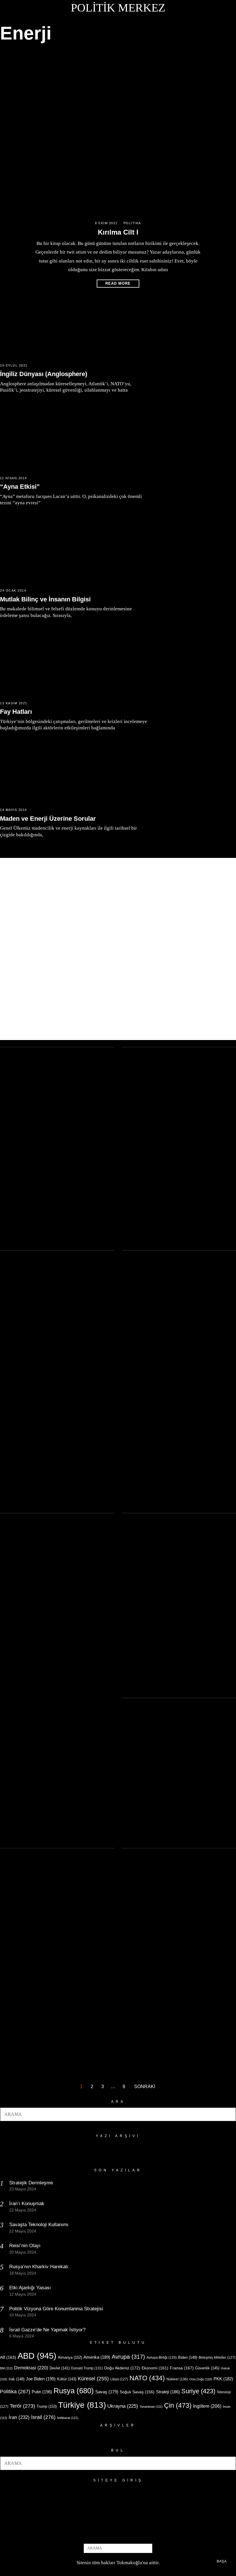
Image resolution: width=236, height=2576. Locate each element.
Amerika (97, 2357)
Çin (178, 2405)
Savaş (107, 2392)
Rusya (74, 2391)
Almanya (70, 2357)
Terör (22, 2406)
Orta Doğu (201, 2379)
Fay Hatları (16, 712)
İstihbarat (68, 2418)
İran (19, 2417)
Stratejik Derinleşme (31, 2183)
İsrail (43, 2417)
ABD (37, 2356)
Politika (132, 223)
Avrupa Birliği (162, 2358)
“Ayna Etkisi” (20, 487)
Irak (17, 2379)
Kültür (67, 2379)
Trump (47, 2406)
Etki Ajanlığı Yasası (30, 2288)
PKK (223, 2379)
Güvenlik (207, 2368)
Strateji (168, 2392)
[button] (229, 2114)
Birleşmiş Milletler (217, 2358)
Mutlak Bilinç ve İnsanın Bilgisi (45, 599)
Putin (42, 2392)
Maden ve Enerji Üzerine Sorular (48, 819)
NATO (147, 2378)
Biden (188, 2357)
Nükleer (177, 2379)
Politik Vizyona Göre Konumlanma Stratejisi (56, 2309)
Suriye (198, 2391)
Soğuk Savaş (137, 2392)
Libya (119, 2379)
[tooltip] (109, 2534)
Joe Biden (41, 2379)
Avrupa (128, 2357)
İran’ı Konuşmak (27, 2204)
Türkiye (82, 2405)
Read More (118, 283)
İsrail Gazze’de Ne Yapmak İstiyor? (48, 2330)
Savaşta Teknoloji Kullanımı (39, 2225)
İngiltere (207, 2406)
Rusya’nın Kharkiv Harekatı (39, 2267)
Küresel (93, 2379)
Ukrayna (123, 2406)
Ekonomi (155, 2368)
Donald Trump (87, 2368)
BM (6, 2368)
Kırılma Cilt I (118, 232)
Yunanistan (151, 2407)
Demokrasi (31, 2368)
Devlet (60, 2368)
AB (8, 2357)
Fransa (182, 2368)
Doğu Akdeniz (122, 2368)
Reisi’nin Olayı (25, 2246)
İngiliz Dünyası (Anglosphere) (44, 374)
